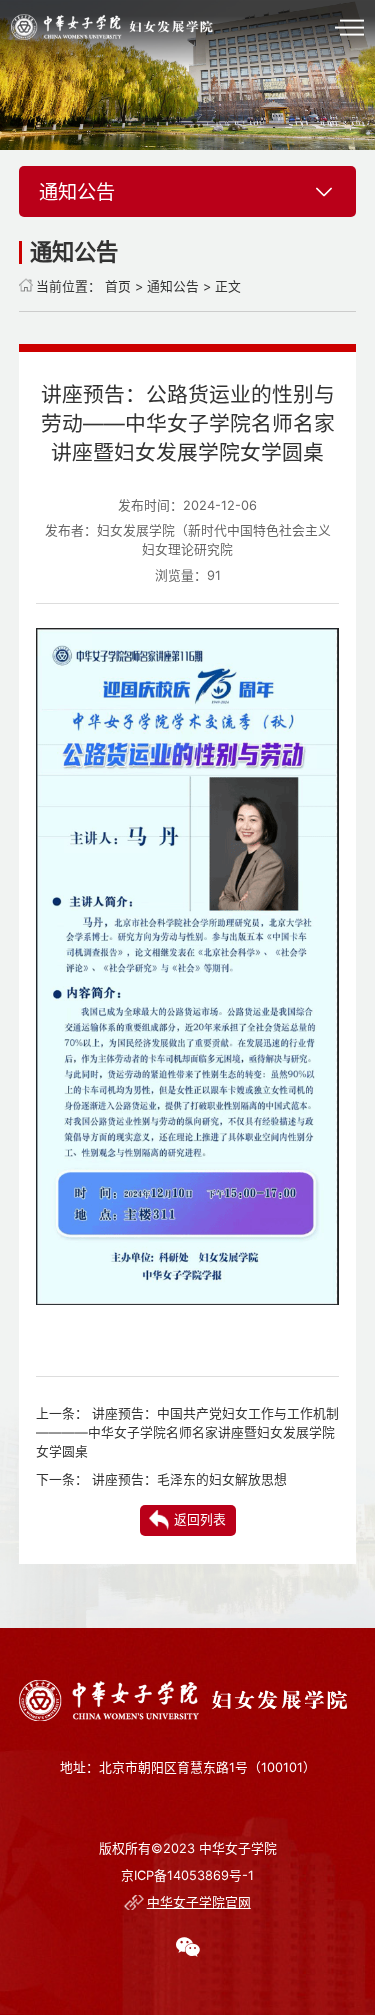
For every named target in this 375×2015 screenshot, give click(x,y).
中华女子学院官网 (198, 1902)
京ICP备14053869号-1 (187, 1875)
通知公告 (173, 286)
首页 (118, 286)
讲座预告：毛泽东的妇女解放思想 (189, 1479)
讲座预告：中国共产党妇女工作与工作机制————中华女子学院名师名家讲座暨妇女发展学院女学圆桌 (187, 1432)
